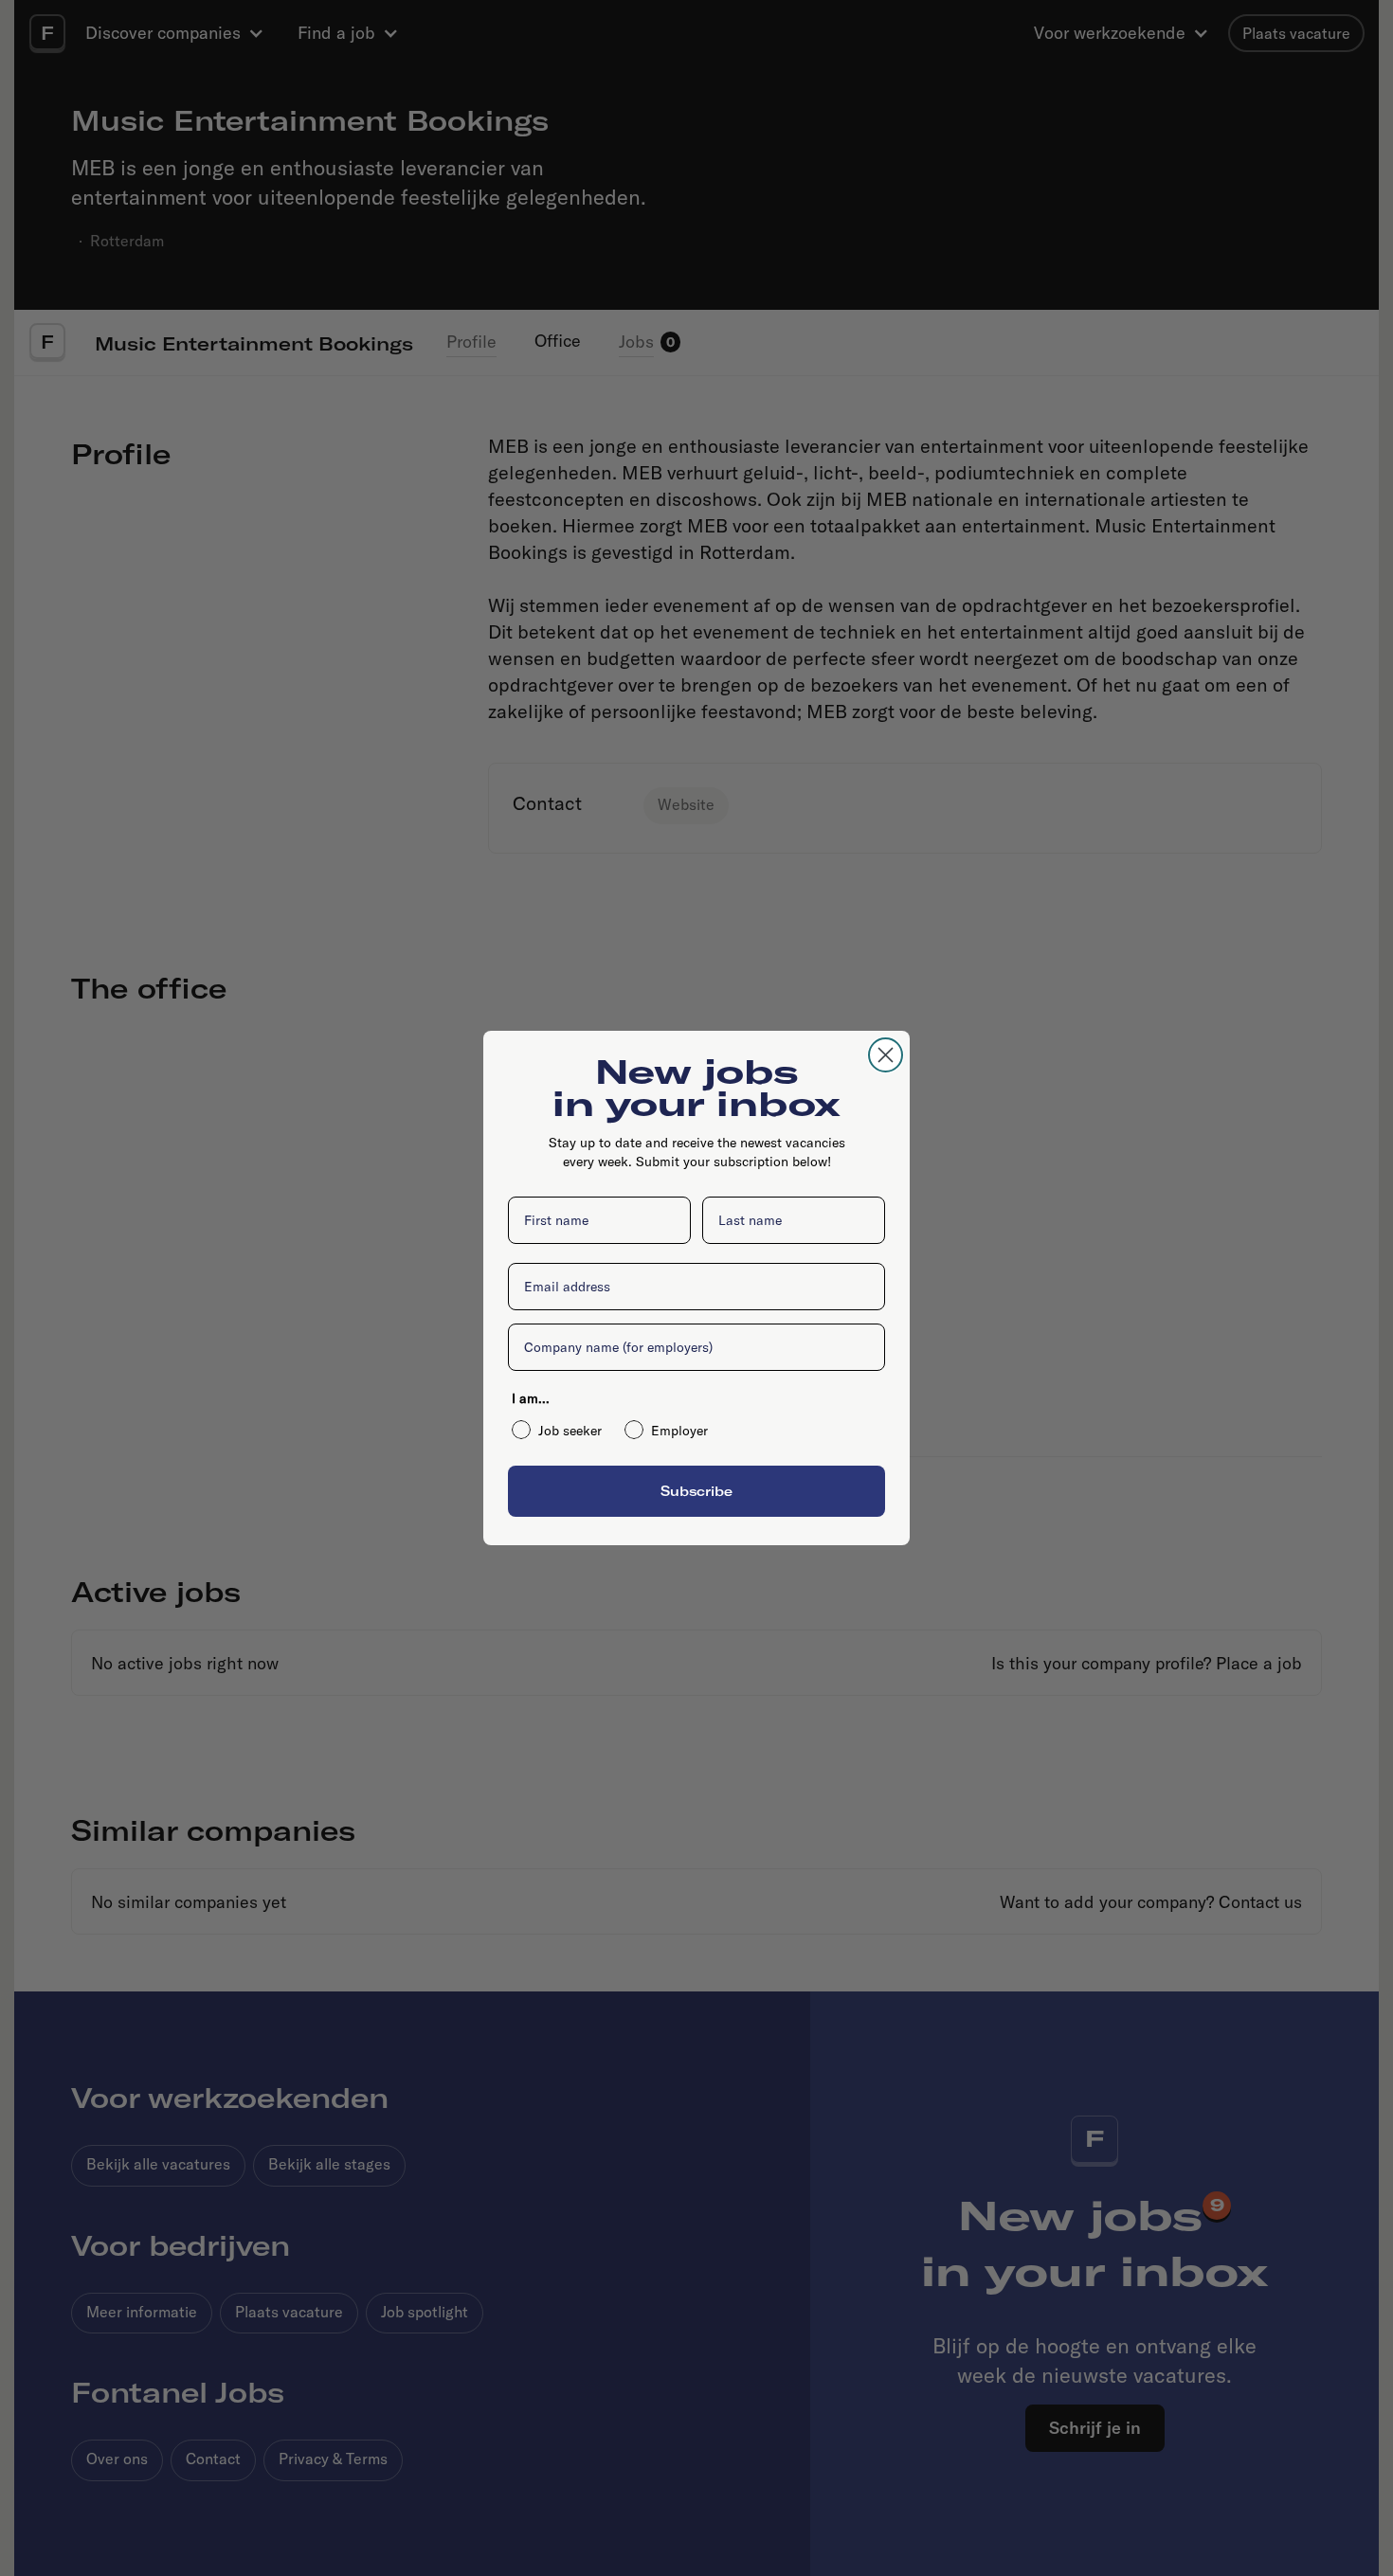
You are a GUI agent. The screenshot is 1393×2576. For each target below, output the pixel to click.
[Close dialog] (886, 1055)
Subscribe (696, 1491)
